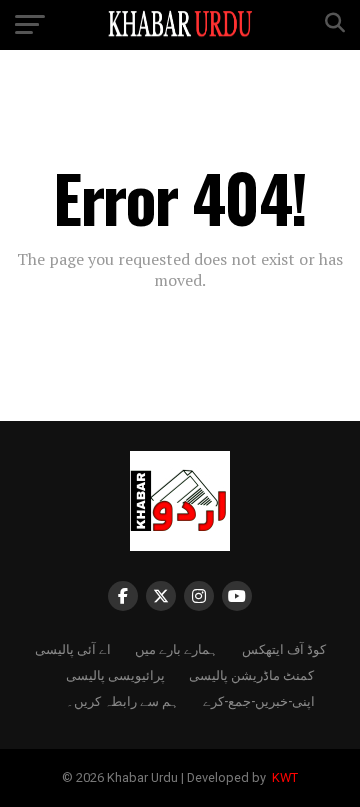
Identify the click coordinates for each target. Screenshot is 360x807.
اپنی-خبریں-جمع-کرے (259, 700)
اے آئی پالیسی (73, 648)
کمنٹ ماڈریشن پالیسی (251, 674)
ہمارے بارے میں (176, 648)
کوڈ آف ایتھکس (284, 648)
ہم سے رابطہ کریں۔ (122, 700)
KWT (283, 777)
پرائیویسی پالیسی (115, 674)
